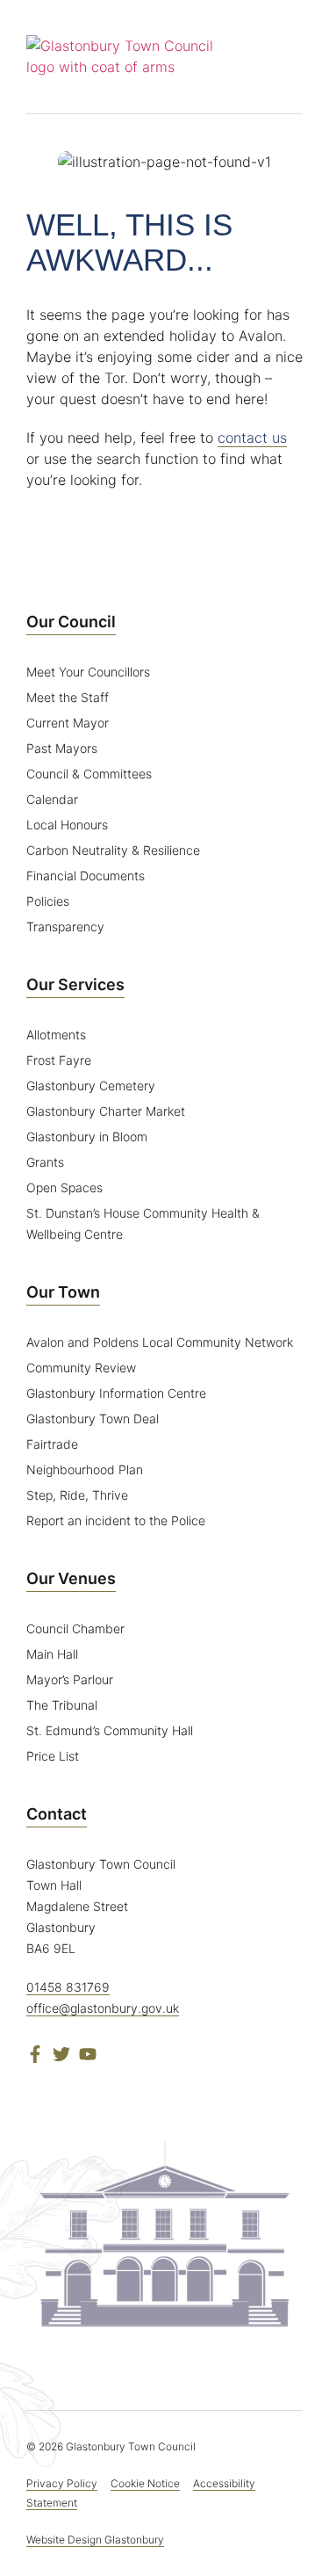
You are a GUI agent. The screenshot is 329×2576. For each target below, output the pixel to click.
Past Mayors (62, 748)
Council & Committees (89, 774)
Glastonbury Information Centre (116, 1393)
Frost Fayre (59, 1060)
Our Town (63, 1292)
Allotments (56, 1035)
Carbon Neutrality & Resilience (113, 850)
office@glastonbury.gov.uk (103, 2008)
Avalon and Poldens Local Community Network (160, 1342)
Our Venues (71, 1578)
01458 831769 (68, 1987)
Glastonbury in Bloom (87, 1136)
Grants (45, 1162)
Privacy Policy (62, 2483)
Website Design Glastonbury (95, 2540)
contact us (252, 438)
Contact (57, 1814)
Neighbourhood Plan (85, 1469)
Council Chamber (75, 1628)
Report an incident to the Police (116, 1520)
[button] (290, 57)
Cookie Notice (145, 2483)
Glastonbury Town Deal (93, 1418)
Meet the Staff (68, 697)
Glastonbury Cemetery (91, 1085)
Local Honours (67, 825)
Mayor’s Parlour (70, 1679)
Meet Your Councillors (88, 672)
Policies (48, 901)
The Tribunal (62, 1705)
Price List (53, 1756)
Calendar (52, 799)
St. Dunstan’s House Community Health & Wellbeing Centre (143, 1223)
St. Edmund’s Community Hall (110, 1730)
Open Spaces (64, 1187)
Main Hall (52, 1654)
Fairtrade (52, 1444)
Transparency (65, 926)
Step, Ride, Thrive (77, 1495)
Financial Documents (86, 876)
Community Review (81, 1368)
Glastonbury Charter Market (106, 1111)
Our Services (75, 984)
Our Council (71, 622)
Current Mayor (68, 723)
